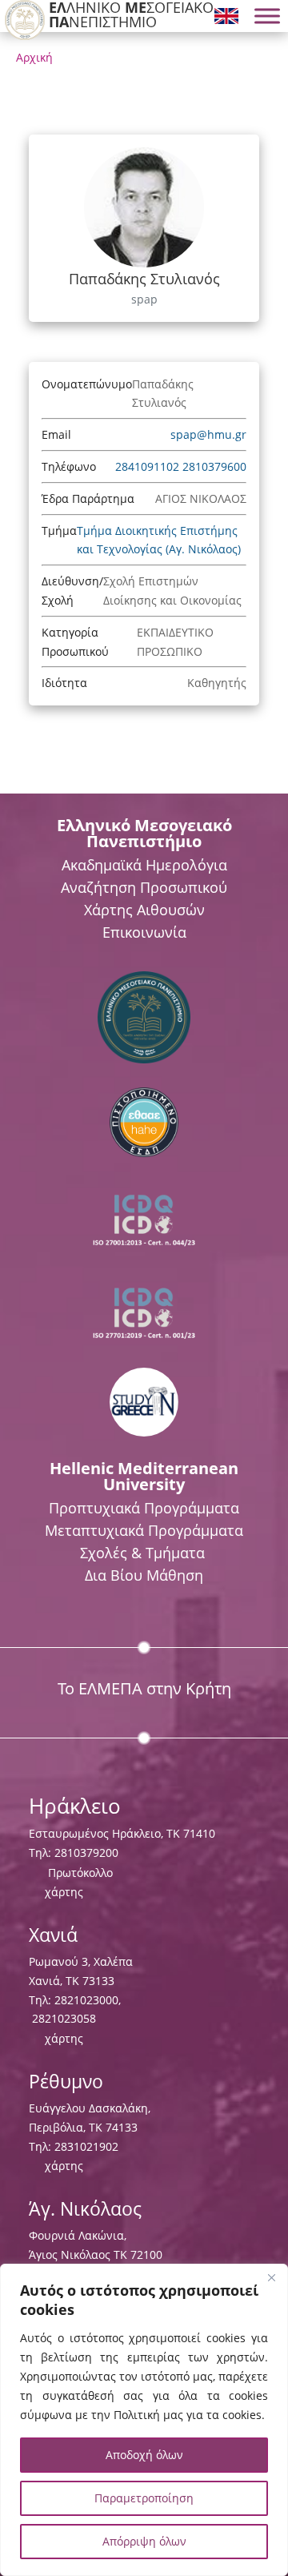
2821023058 (62, 2018)
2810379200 (86, 1853)
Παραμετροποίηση (144, 2498)
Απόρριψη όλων (144, 2541)
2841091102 (149, 466)
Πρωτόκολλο (80, 1873)
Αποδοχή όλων (144, 2455)
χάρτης (64, 1892)
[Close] (271, 2277)
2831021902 (86, 2146)
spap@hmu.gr (208, 434)
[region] (144, 2420)
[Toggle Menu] (267, 16)
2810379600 (214, 466)
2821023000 (86, 2000)
